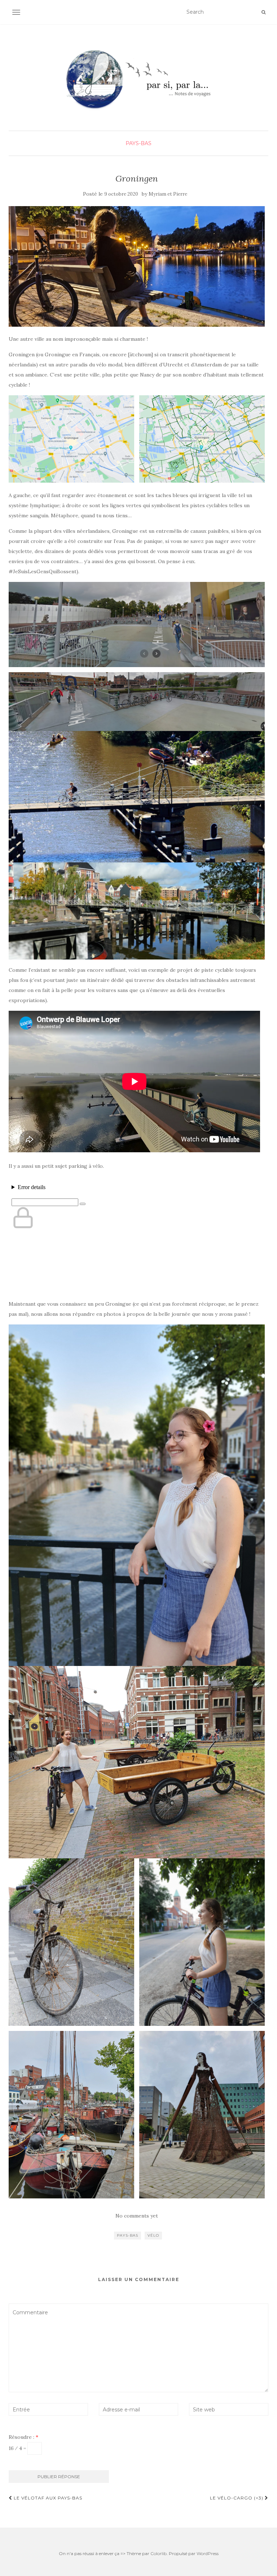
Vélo (153, 2235)
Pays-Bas (138, 143)
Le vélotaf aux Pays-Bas (47, 2498)
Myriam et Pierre (168, 194)
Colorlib (159, 2553)
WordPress (208, 2553)
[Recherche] (263, 12)
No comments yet (137, 2216)
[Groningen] (137, 266)
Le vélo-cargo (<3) (237, 2498)
